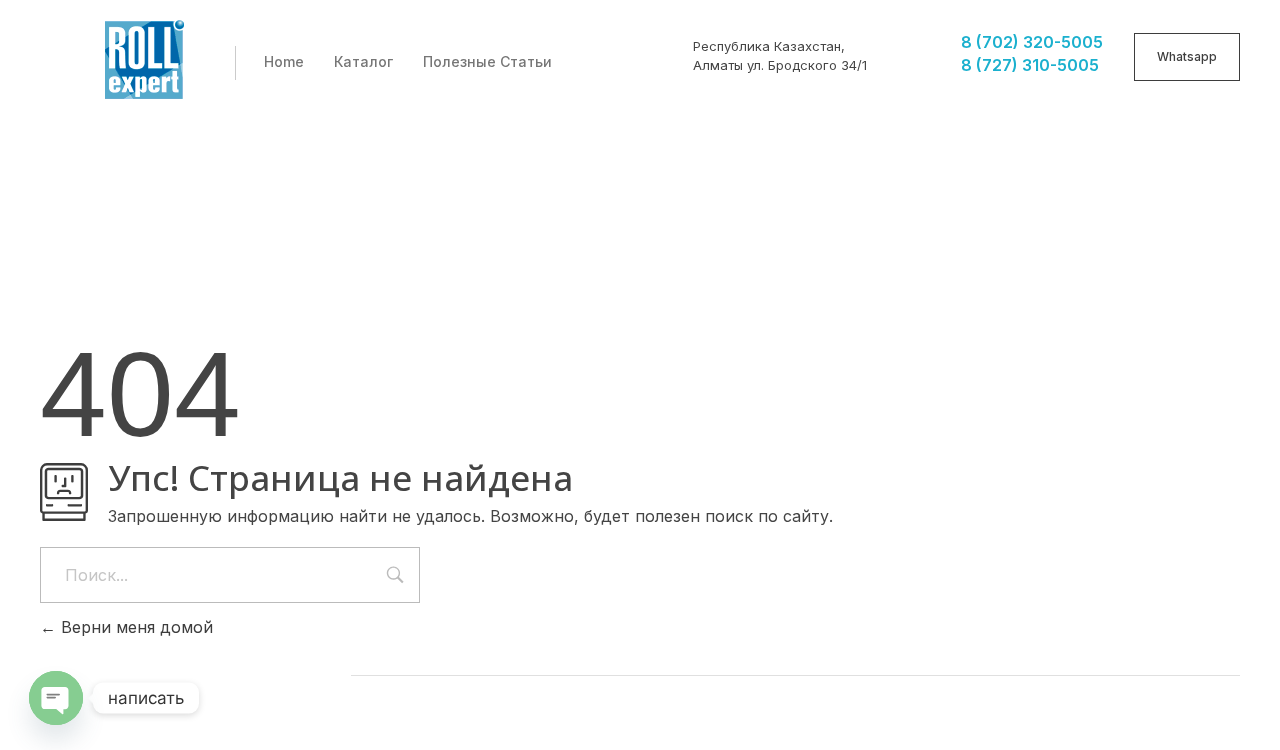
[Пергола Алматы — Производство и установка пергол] (144, 59)
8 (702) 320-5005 (1032, 42)
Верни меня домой (134, 627)
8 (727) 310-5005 (1030, 65)
